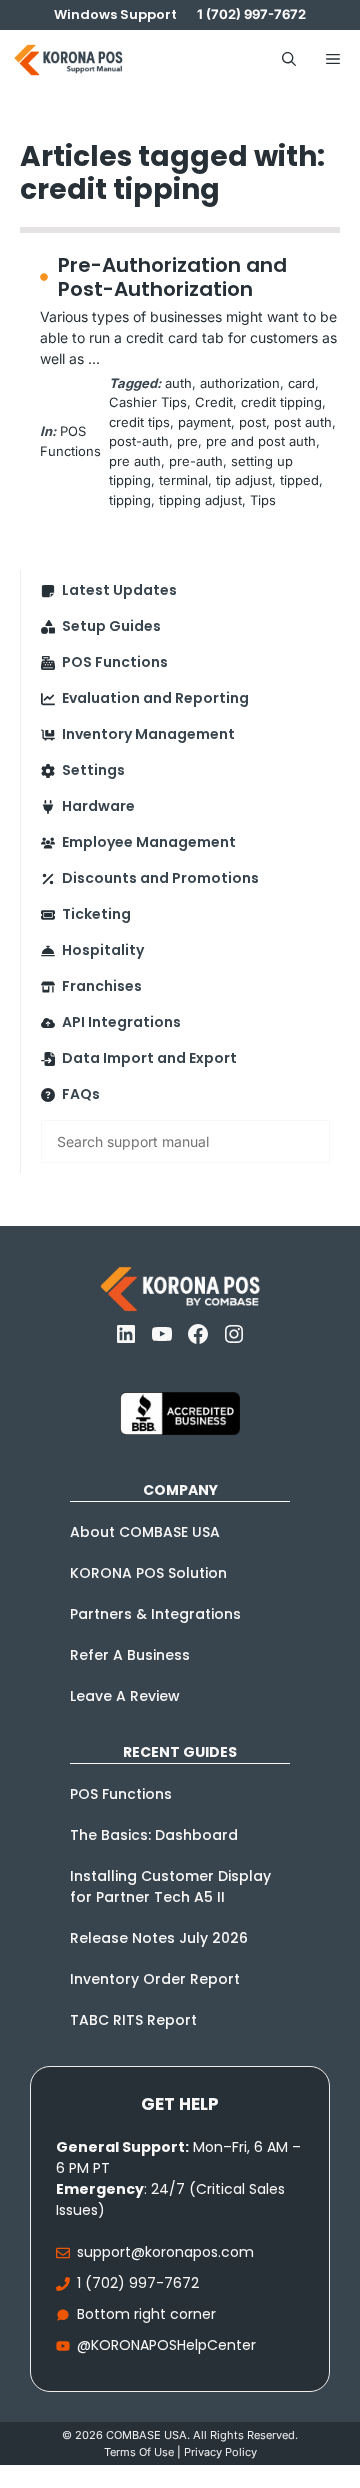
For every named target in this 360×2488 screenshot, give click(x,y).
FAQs (81, 1094)
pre (187, 441)
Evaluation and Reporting (155, 698)
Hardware (98, 806)
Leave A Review (125, 1696)
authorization (240, 383)
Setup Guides (111, 626)
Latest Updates (119, 590)
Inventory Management (148, 734)
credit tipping (281, 402)
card (301, 383)
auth (178, 383)
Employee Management (149, 842)
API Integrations (121, 1022)
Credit (214, 402)
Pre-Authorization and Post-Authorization (172, 277)
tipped (299, 480)
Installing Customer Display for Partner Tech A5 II (170, 1886)
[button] (289, 60)
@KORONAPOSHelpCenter (166, 2345)
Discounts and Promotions (160, 878)
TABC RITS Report (133, 2020)
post (252, 422)
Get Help (180, 2104)
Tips (263, 500)
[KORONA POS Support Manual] (68, 60)
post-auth (139, 441)
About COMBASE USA (145, 1532)
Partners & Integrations (155, 1614)
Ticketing (96, 914)
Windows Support (115, 14)
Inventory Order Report (155, 1979)
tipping (130, 500)
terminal (183, 480)
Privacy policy (220, 2452)
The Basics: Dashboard (154, 1835)
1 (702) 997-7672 (138, 2283)
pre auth (135, 461)
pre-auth (196, 461)
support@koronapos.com (165, 2252)
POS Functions (115, 662)
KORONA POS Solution (148, 1573)
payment (204, 422)
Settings (93, 770)
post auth (303, 422)
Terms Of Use (139, 2452)
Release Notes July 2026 (159, 1938)
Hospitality (103, 950)
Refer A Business (130, 1655)
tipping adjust (200, 500)
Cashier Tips (148, 402)
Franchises (102, 986)
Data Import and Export (149, 1058)
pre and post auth (261, 441)
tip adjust (244, 480)
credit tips (139, 422)
